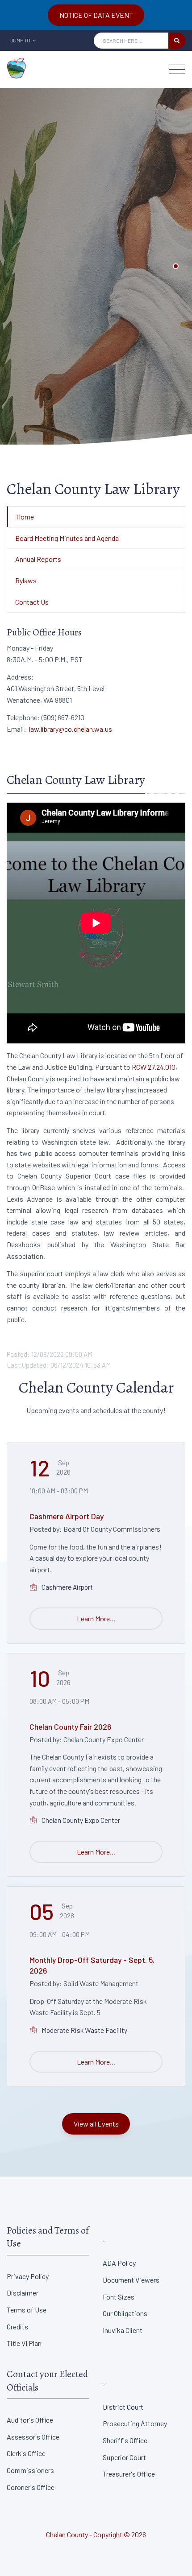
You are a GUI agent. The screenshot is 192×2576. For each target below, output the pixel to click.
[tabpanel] (96, 266)
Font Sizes (119, 2297)
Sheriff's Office (125, 2440)
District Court (123, 2407)
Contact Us (32, 602)
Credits (17, 2327)
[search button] (177, 41)
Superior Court (124, 2457)
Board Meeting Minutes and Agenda (67, 538)
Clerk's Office (26, 2453)
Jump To (21, 40)
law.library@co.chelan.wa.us (70, 729)
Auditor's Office (30, 2420)
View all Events (96, 2124)
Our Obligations (125, 2313)
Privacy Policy (28, 2276)
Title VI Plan (24, 2343)
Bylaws (26, 580)
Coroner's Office (31, 2487)
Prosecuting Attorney (135, 2423)
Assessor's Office (33, 2437)
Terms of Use (27, 2310)
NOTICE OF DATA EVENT (96, 15)
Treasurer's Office (129, 2474)
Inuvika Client (123, 2330)
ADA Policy (119, 2263)
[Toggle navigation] (177, 69)
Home (25, 517)
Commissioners (30, 2470)
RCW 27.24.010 (154, 1067)
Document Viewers (131, 2280)
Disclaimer (23, 2293)
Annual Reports (38, 559)
